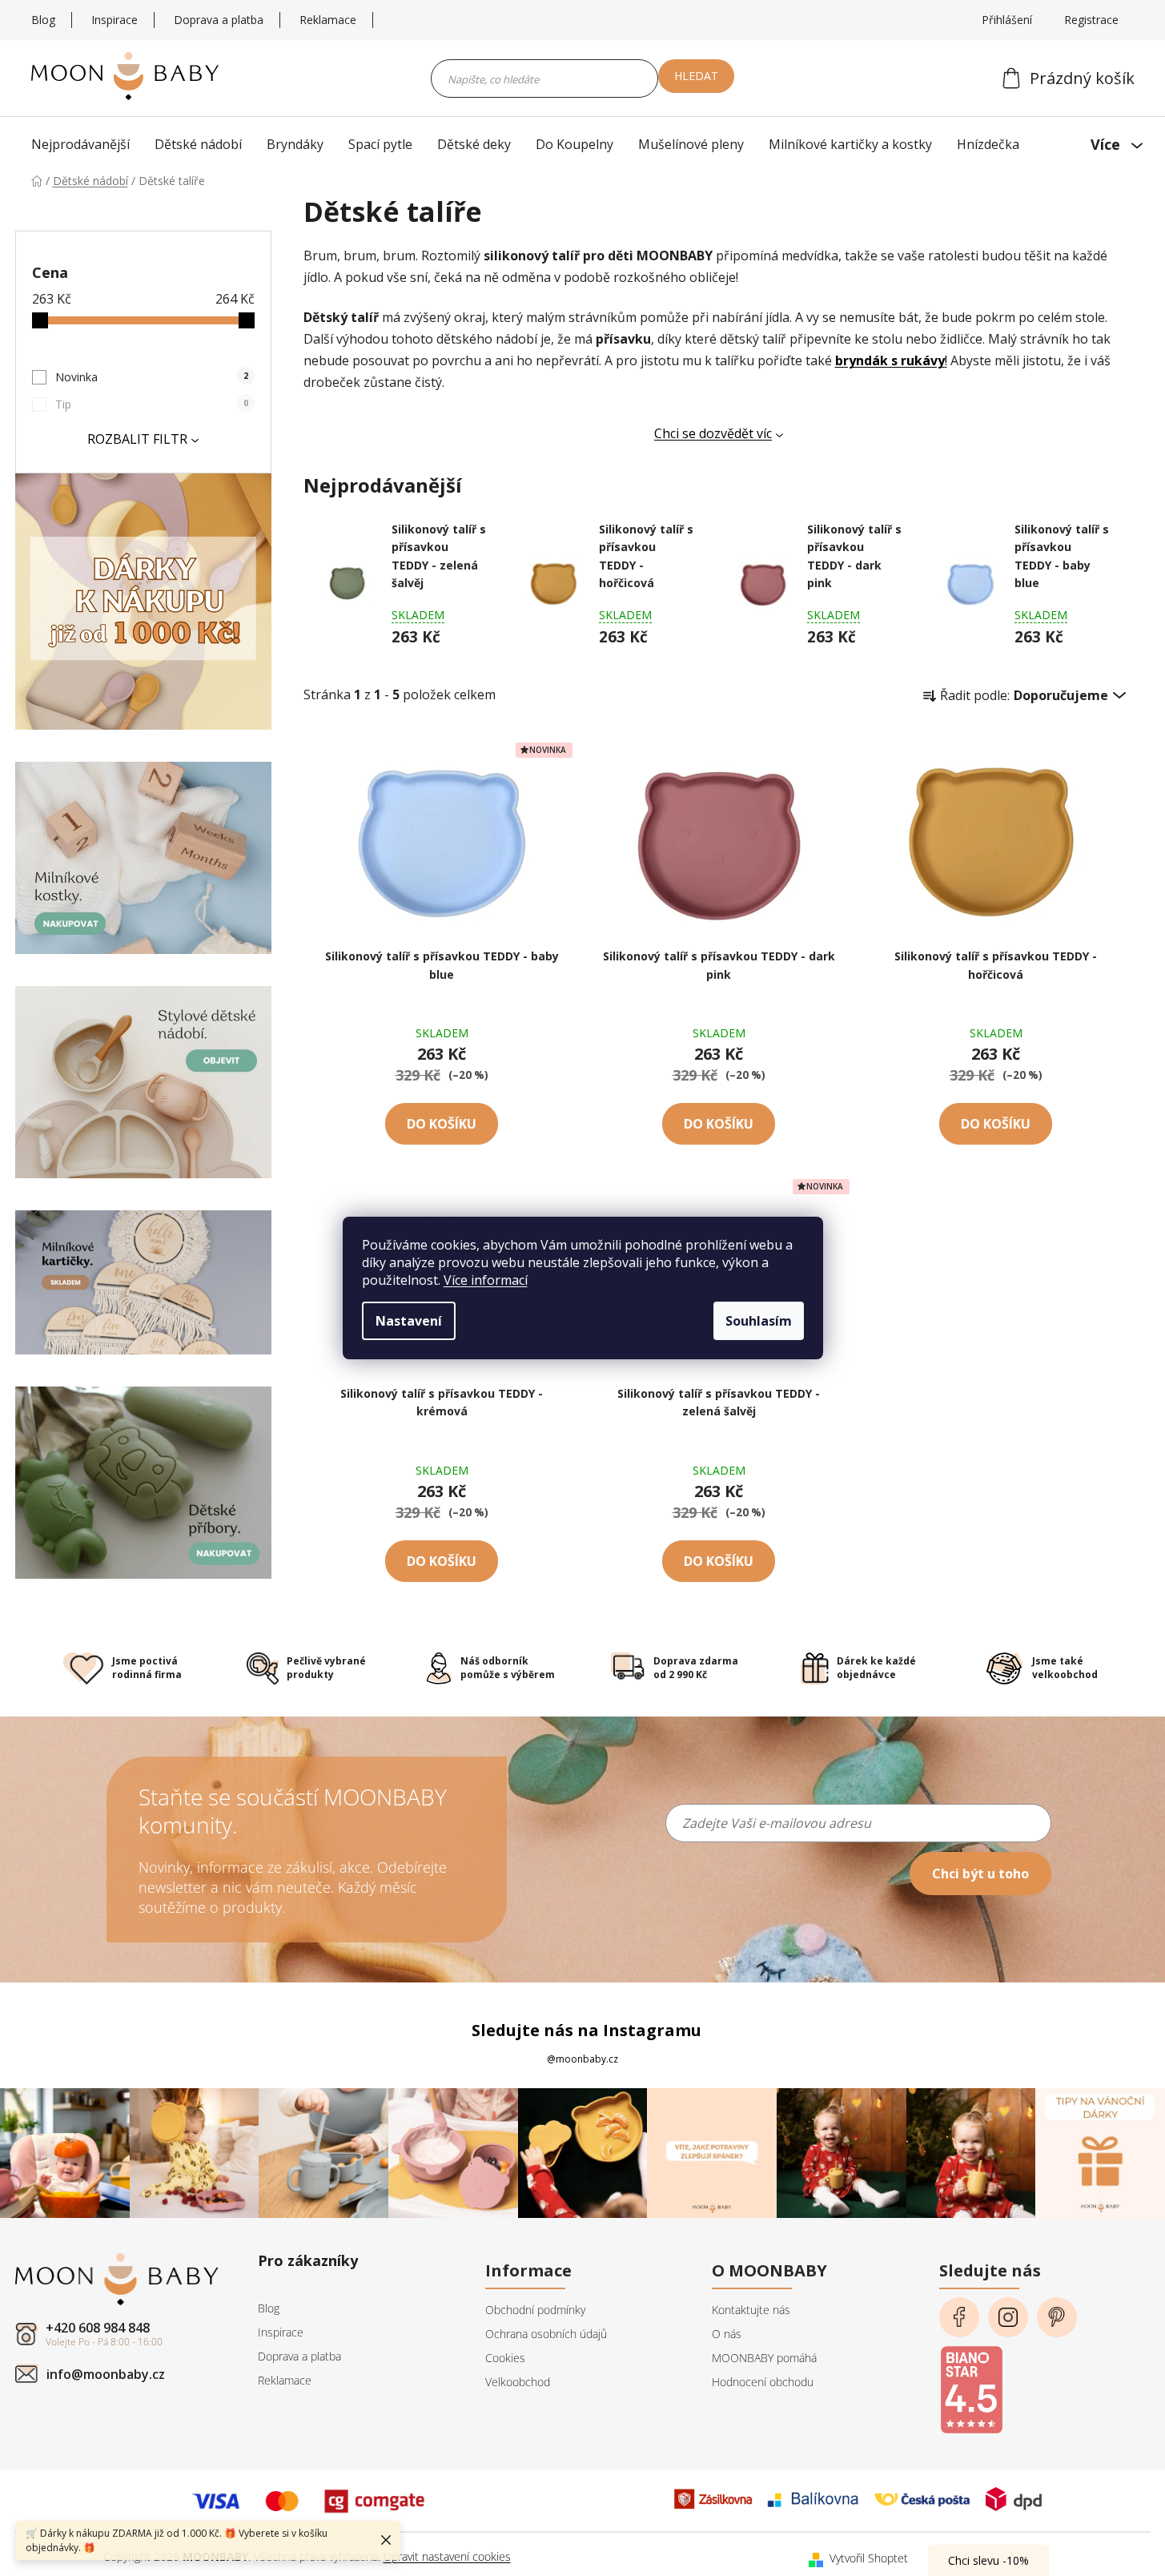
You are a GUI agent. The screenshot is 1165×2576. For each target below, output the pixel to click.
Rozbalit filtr (137, 439)
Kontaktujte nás (751, 2310)
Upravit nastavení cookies (447, 2556)
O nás (727, 2334)
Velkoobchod (518, 2382)
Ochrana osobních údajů (546, 2334)
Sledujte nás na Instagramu (587, 2030)
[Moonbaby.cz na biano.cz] (971, 2385)
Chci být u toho (980, 1874)
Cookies (505, 2358)
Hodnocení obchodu (763, 2382)
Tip (152, 404)
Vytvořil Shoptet (869, 2558)
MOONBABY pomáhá (764, 2358)
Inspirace (114, 20)
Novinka (152, 377)
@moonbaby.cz (582, 2059)
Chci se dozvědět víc (713, 433)
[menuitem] (84, 144)
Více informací (486, 1280)
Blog (43, 20)
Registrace (1091, 20)
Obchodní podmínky (535, 2310)
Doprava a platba (219, 20)
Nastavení (409, 1321)
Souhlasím (759, 1321)
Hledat (696, 76)
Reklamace (328, 20)
